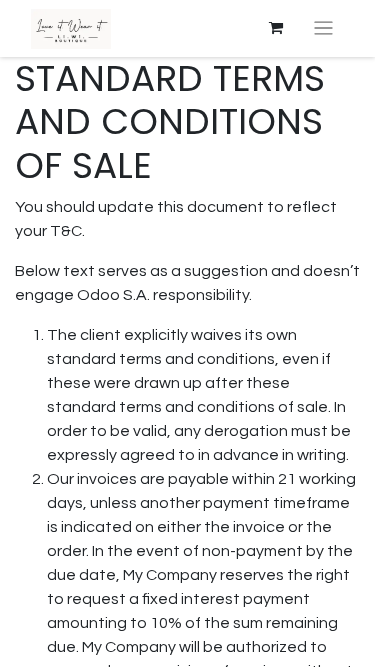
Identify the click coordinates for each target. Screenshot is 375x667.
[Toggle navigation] (323, 28)
